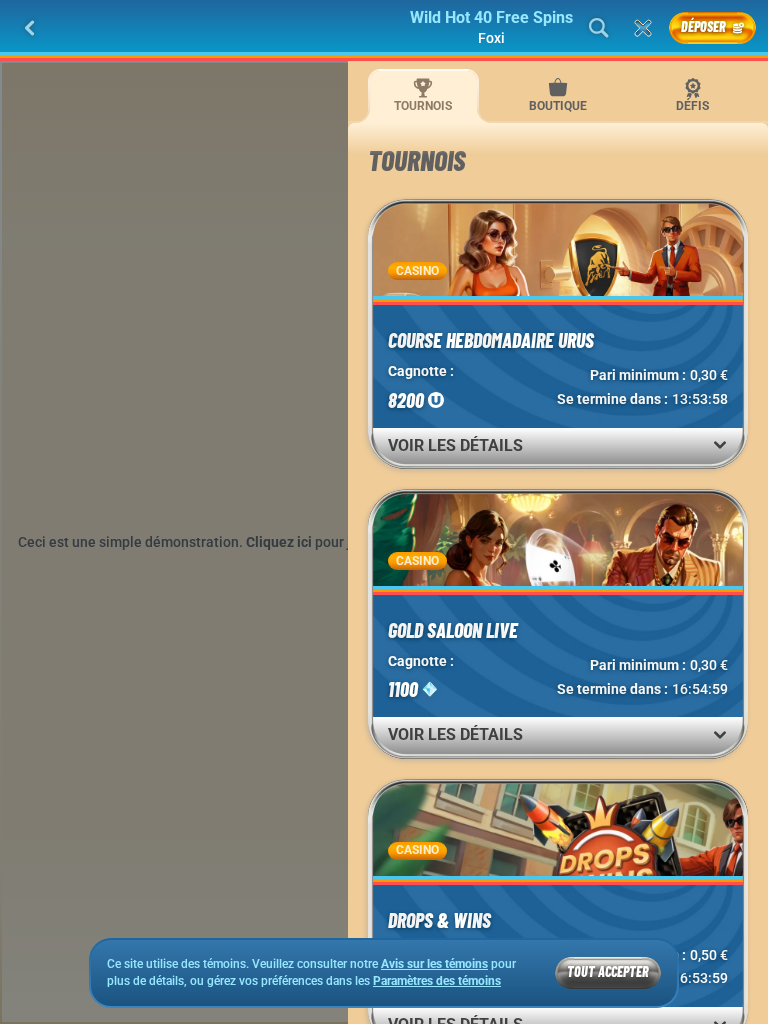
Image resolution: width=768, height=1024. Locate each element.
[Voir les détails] (720, 445)
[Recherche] (599, 28)
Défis (692, 106)
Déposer (703, 26)
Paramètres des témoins (437, 981)
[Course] (643, 28)
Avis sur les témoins (434, 964)
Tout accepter (608, 971)
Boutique (558, 106)
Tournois (423, 106)
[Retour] (30, 28)
